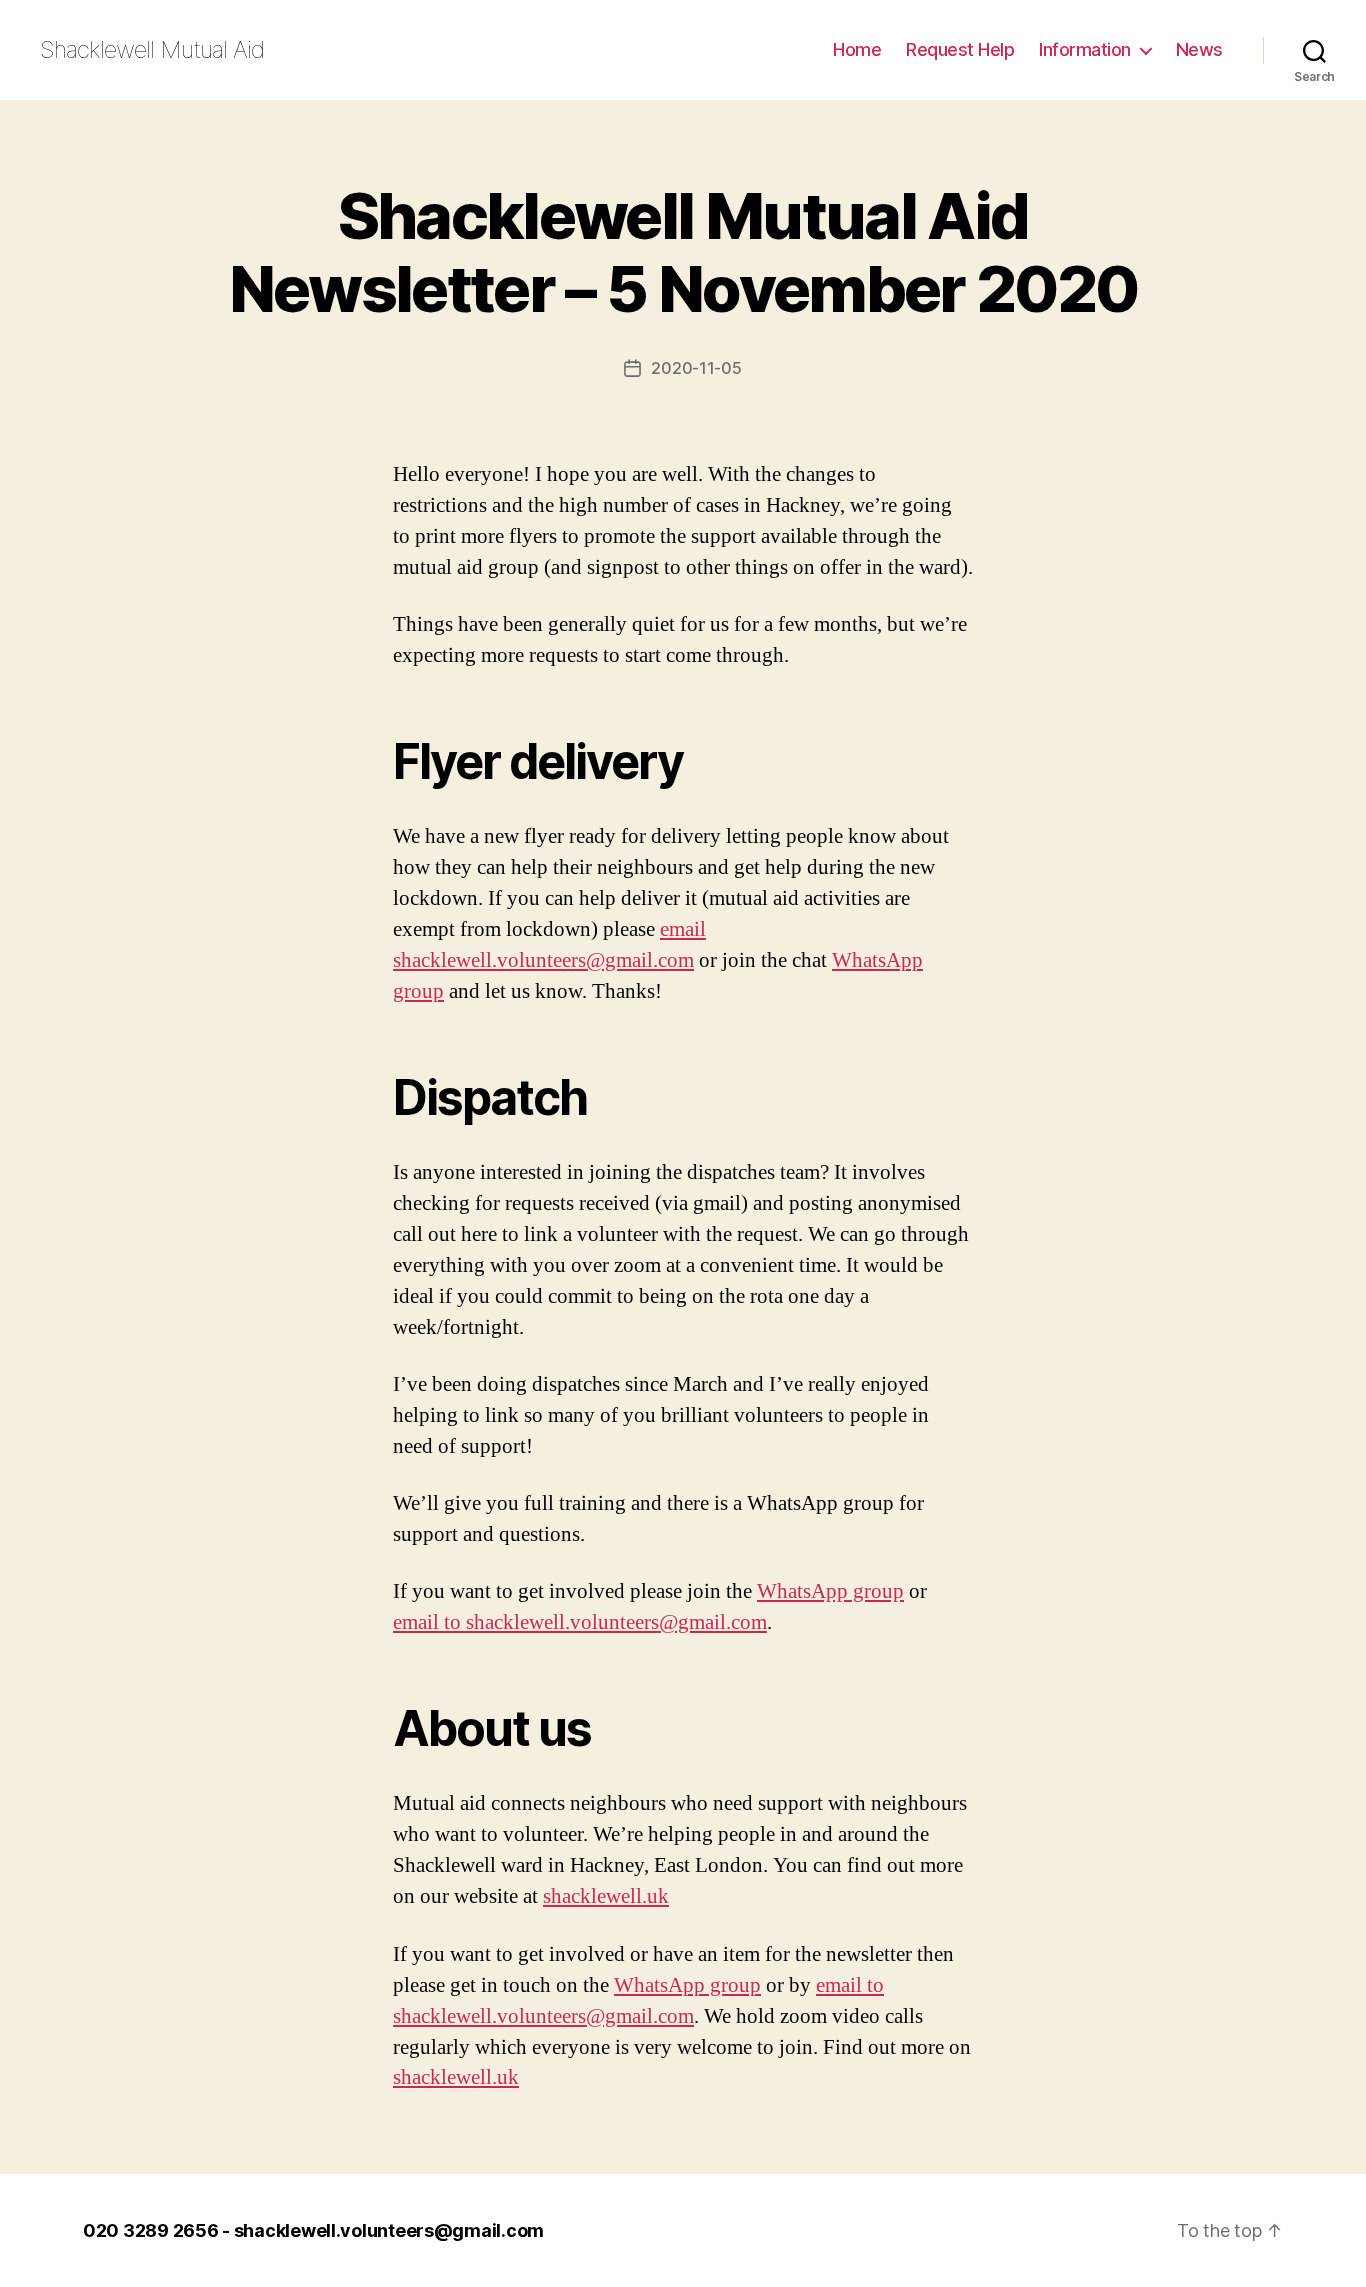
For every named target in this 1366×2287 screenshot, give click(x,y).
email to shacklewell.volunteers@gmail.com (580, 1622)
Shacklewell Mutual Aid (152, 50)
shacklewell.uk (606, 1896)
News (1199, 49)
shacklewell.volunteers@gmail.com (389, 2230)
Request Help (960, 49)
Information (1085, 49)
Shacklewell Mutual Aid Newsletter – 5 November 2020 (683, 252)
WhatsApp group (830, 1591)
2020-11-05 (696, 368)
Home (857, 49)
